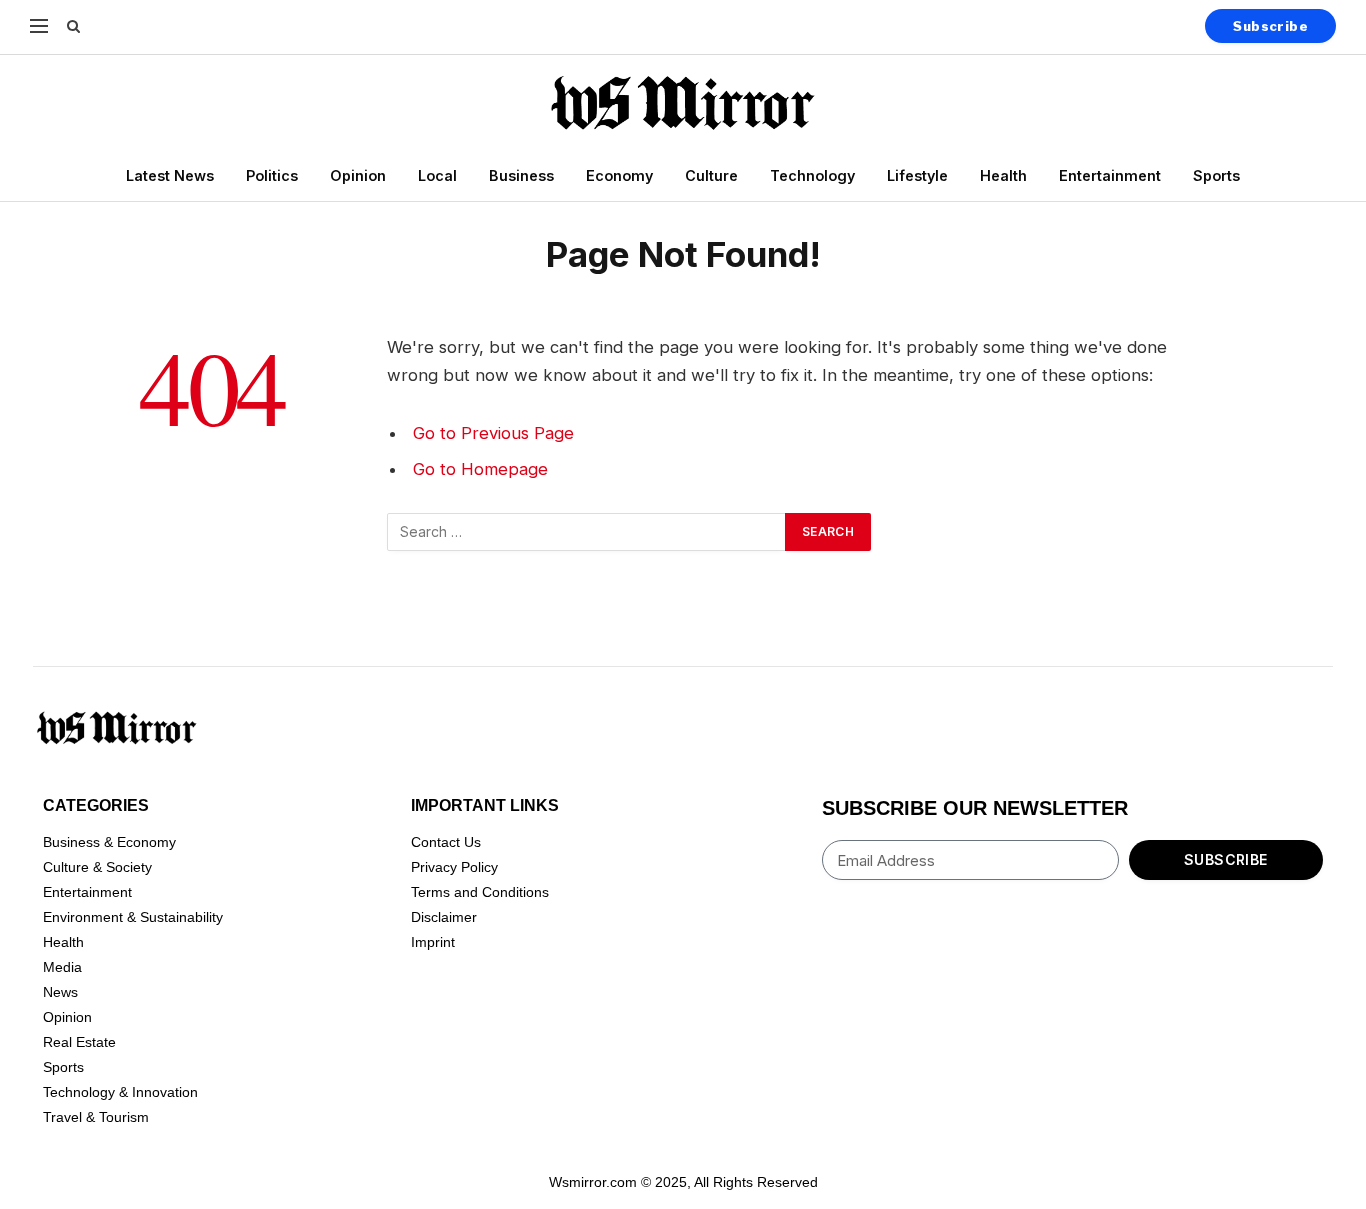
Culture (711, 175)
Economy (619, 175)
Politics (272, 175)
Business (521, 175)
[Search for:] (587, 532)
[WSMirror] (682, 103)
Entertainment (1110, 175)
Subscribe (1270, 26)
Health (1003, 175)
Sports (1216, 175)
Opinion (358, 175)
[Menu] (39, 25)
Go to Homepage (480, 469)
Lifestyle (917, 175)
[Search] (71, 25)
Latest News (170, 175)
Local (437, 175)
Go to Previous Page (493, 433)
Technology (812, 175)
